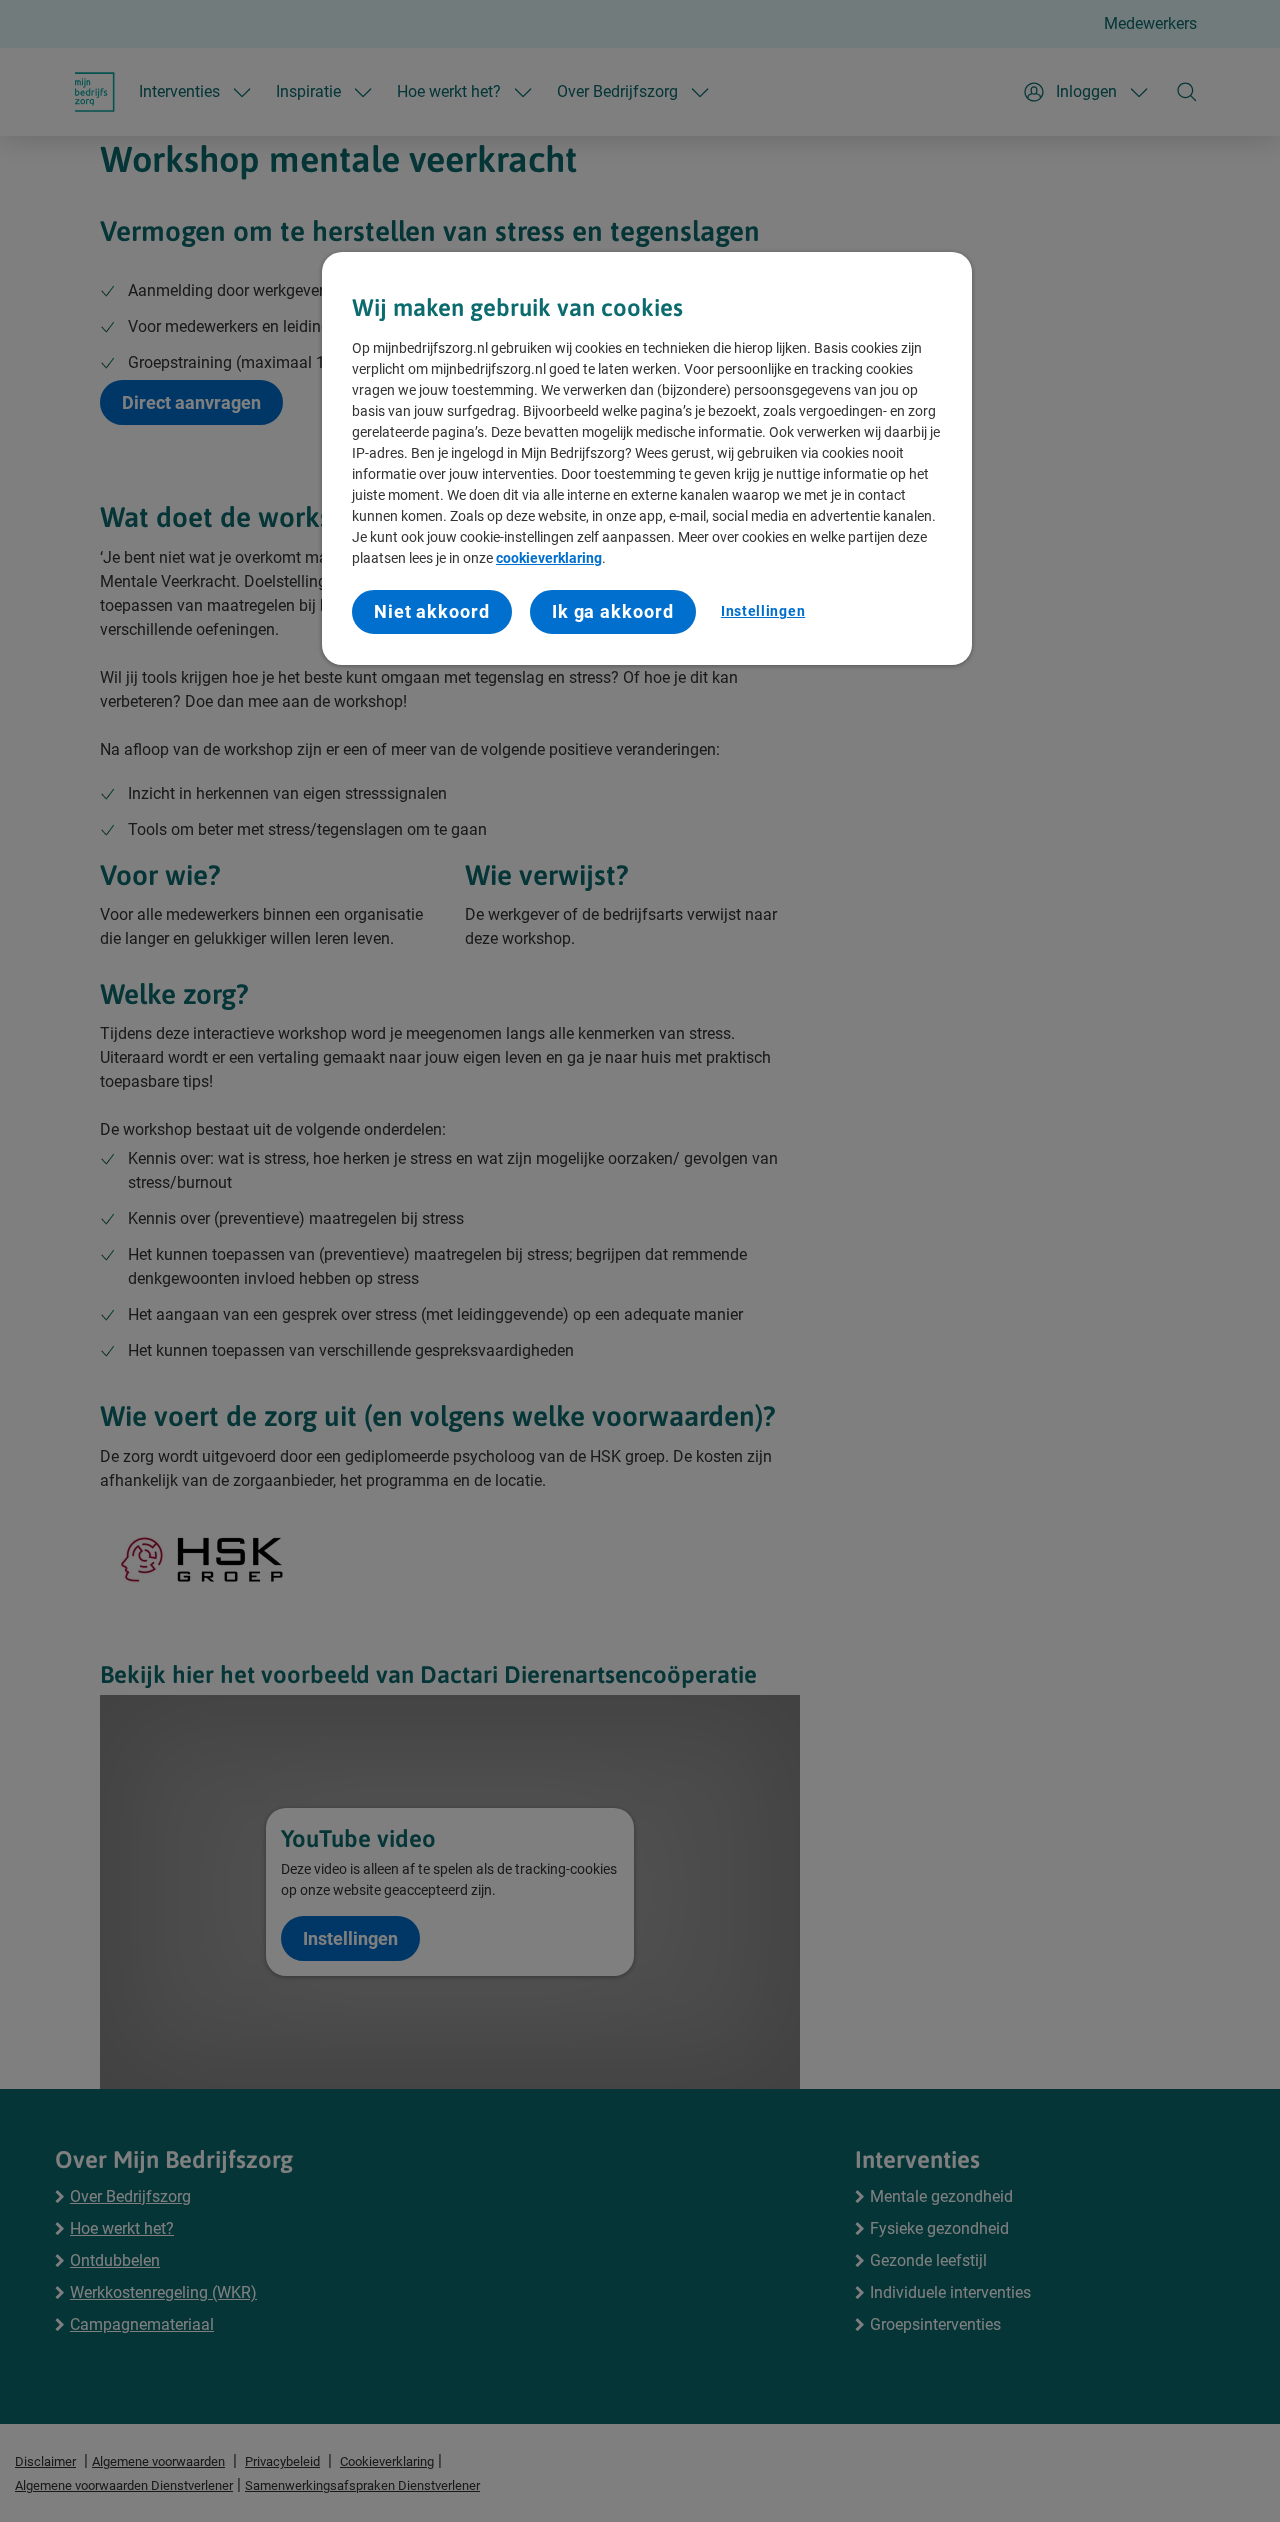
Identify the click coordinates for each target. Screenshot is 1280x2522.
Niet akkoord (432, 611)
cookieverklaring (549, 558)
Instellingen (763, 611)
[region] (647, 458)
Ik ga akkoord (613, 611)
